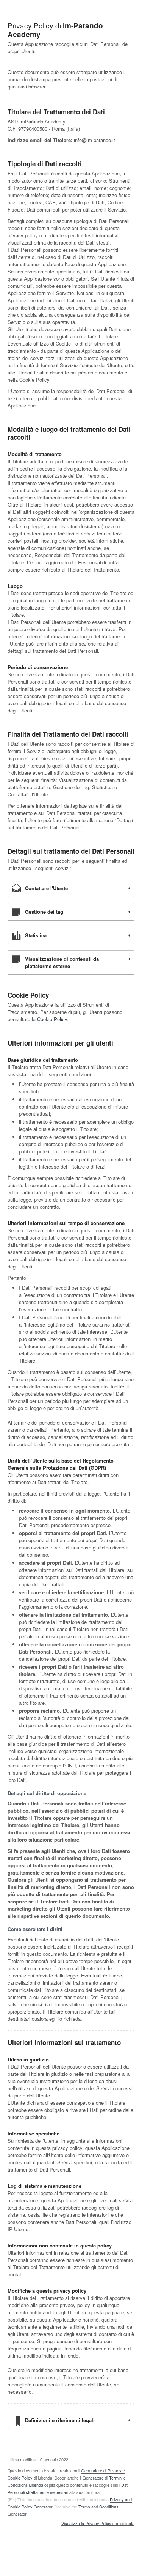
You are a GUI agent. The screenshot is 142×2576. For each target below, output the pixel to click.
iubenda (36, 2485)
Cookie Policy (52, 1019)
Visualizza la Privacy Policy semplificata (98, 2524)
